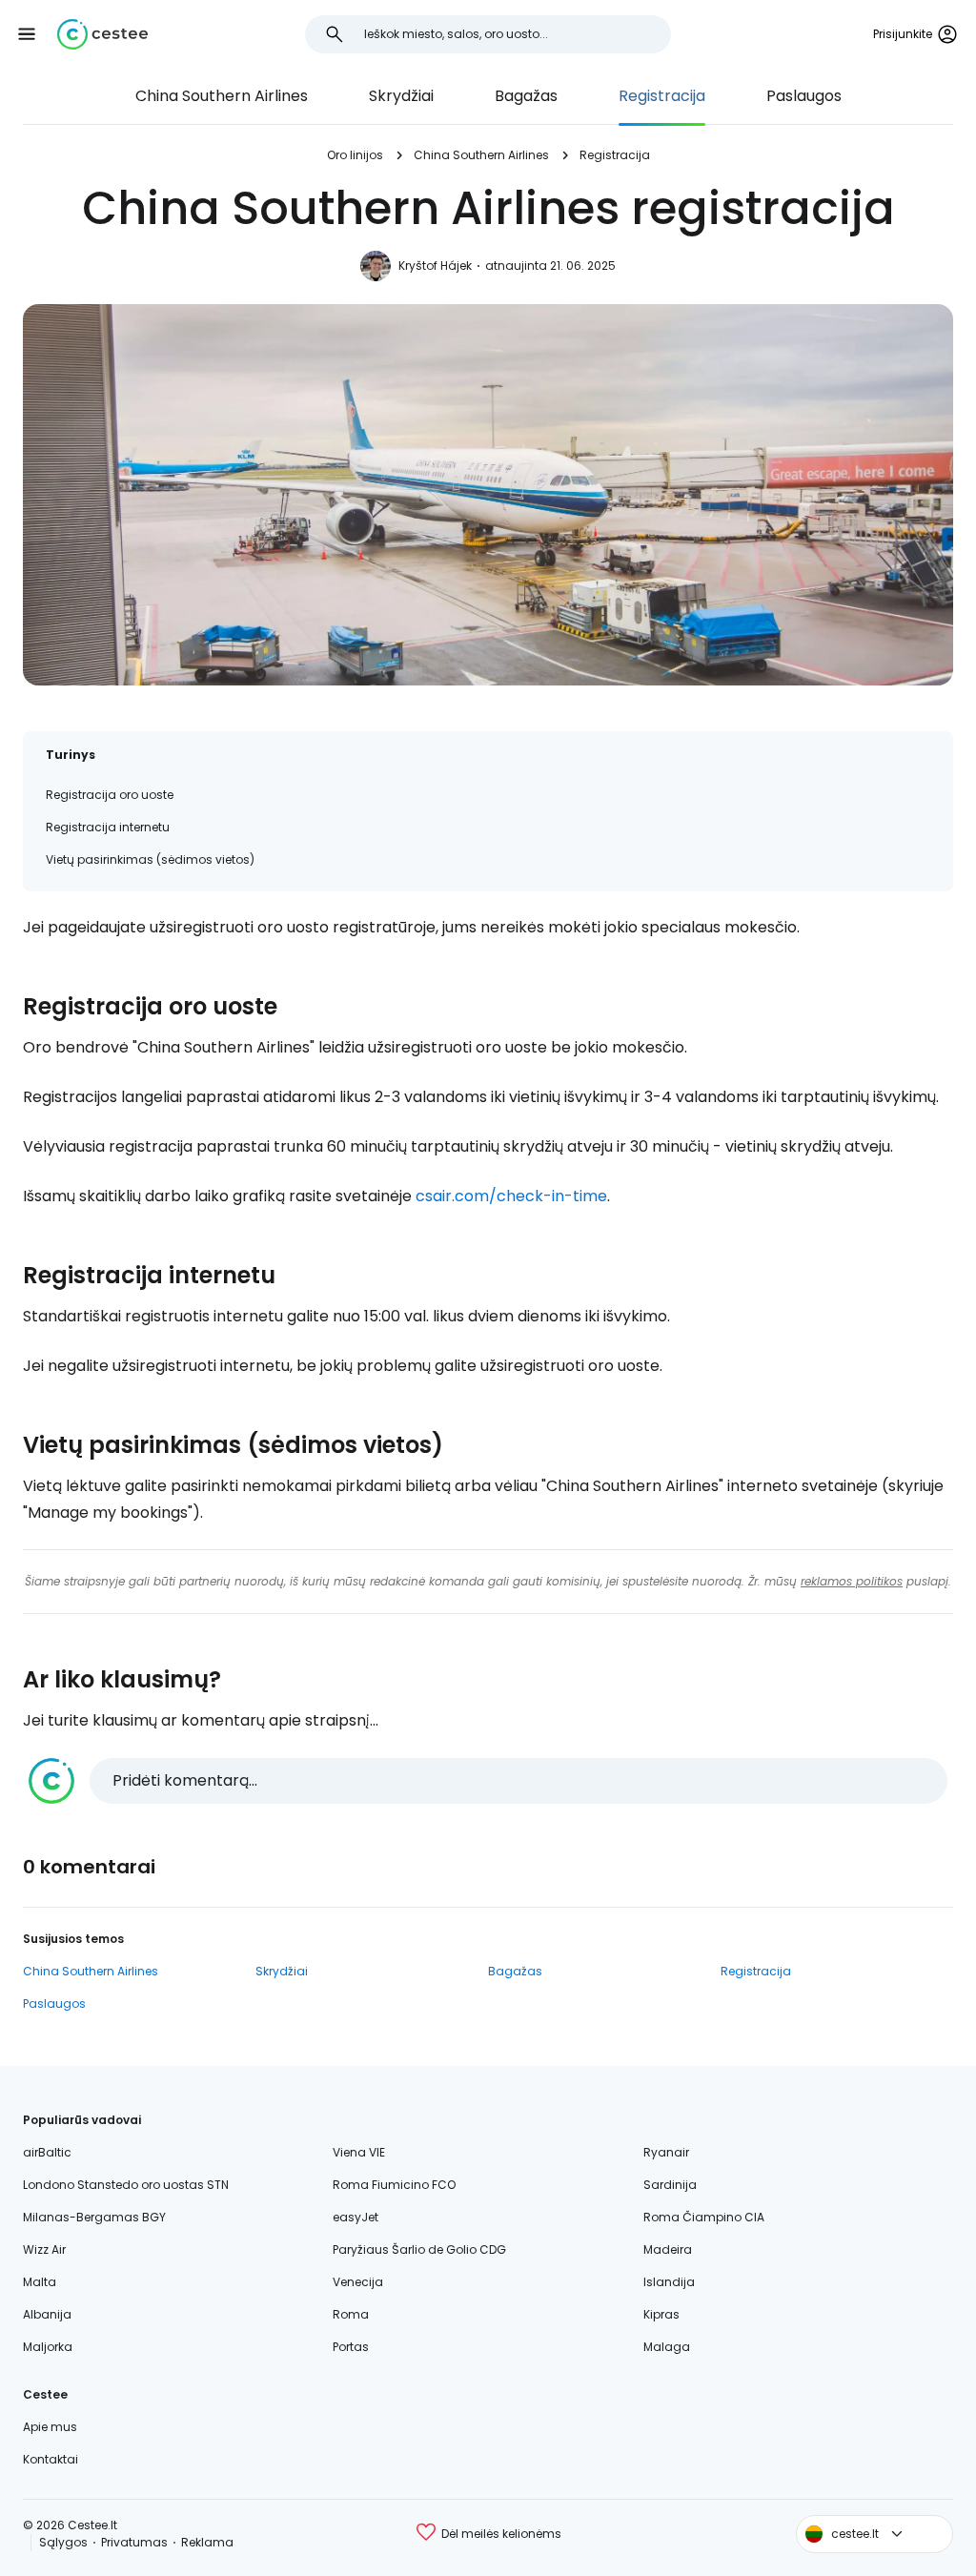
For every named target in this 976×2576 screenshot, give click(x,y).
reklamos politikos (852, 1581)
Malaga (667, 2347)
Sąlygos (63, 2542)
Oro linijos (355, 155)
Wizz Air (44, 2249)
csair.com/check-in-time (511, 1196)
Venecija (358, 2282)
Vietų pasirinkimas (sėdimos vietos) (150, 859)
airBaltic (47, 2152)
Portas (351, 2347)
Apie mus (50, 2427)
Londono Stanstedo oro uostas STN (126, 2185)
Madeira (668, 2249)
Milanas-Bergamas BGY (94, 2217)
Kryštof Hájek (435, 266)
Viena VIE (359, 2152)
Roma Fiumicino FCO (394, 2185)
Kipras (661, 2314)
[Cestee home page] (102, 34)
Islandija (669, 2282)
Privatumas (134, 2542)
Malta (40, 2282)
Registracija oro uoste (110, 795)
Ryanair (666, 2152)
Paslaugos (804, 96)
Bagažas (526, 96)
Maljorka (48, 2347)
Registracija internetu (108, 827)
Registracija (662, 96)
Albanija (47, 2314)
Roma (351, 2314)
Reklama (207, 2542)
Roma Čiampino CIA (704, 2217)
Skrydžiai (401, 96)
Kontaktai (51, 2459)
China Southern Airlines (222, 96)
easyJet (356, 2217)
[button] (27, 34)
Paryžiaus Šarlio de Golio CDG (419, 2249)
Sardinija (670, 2185)
